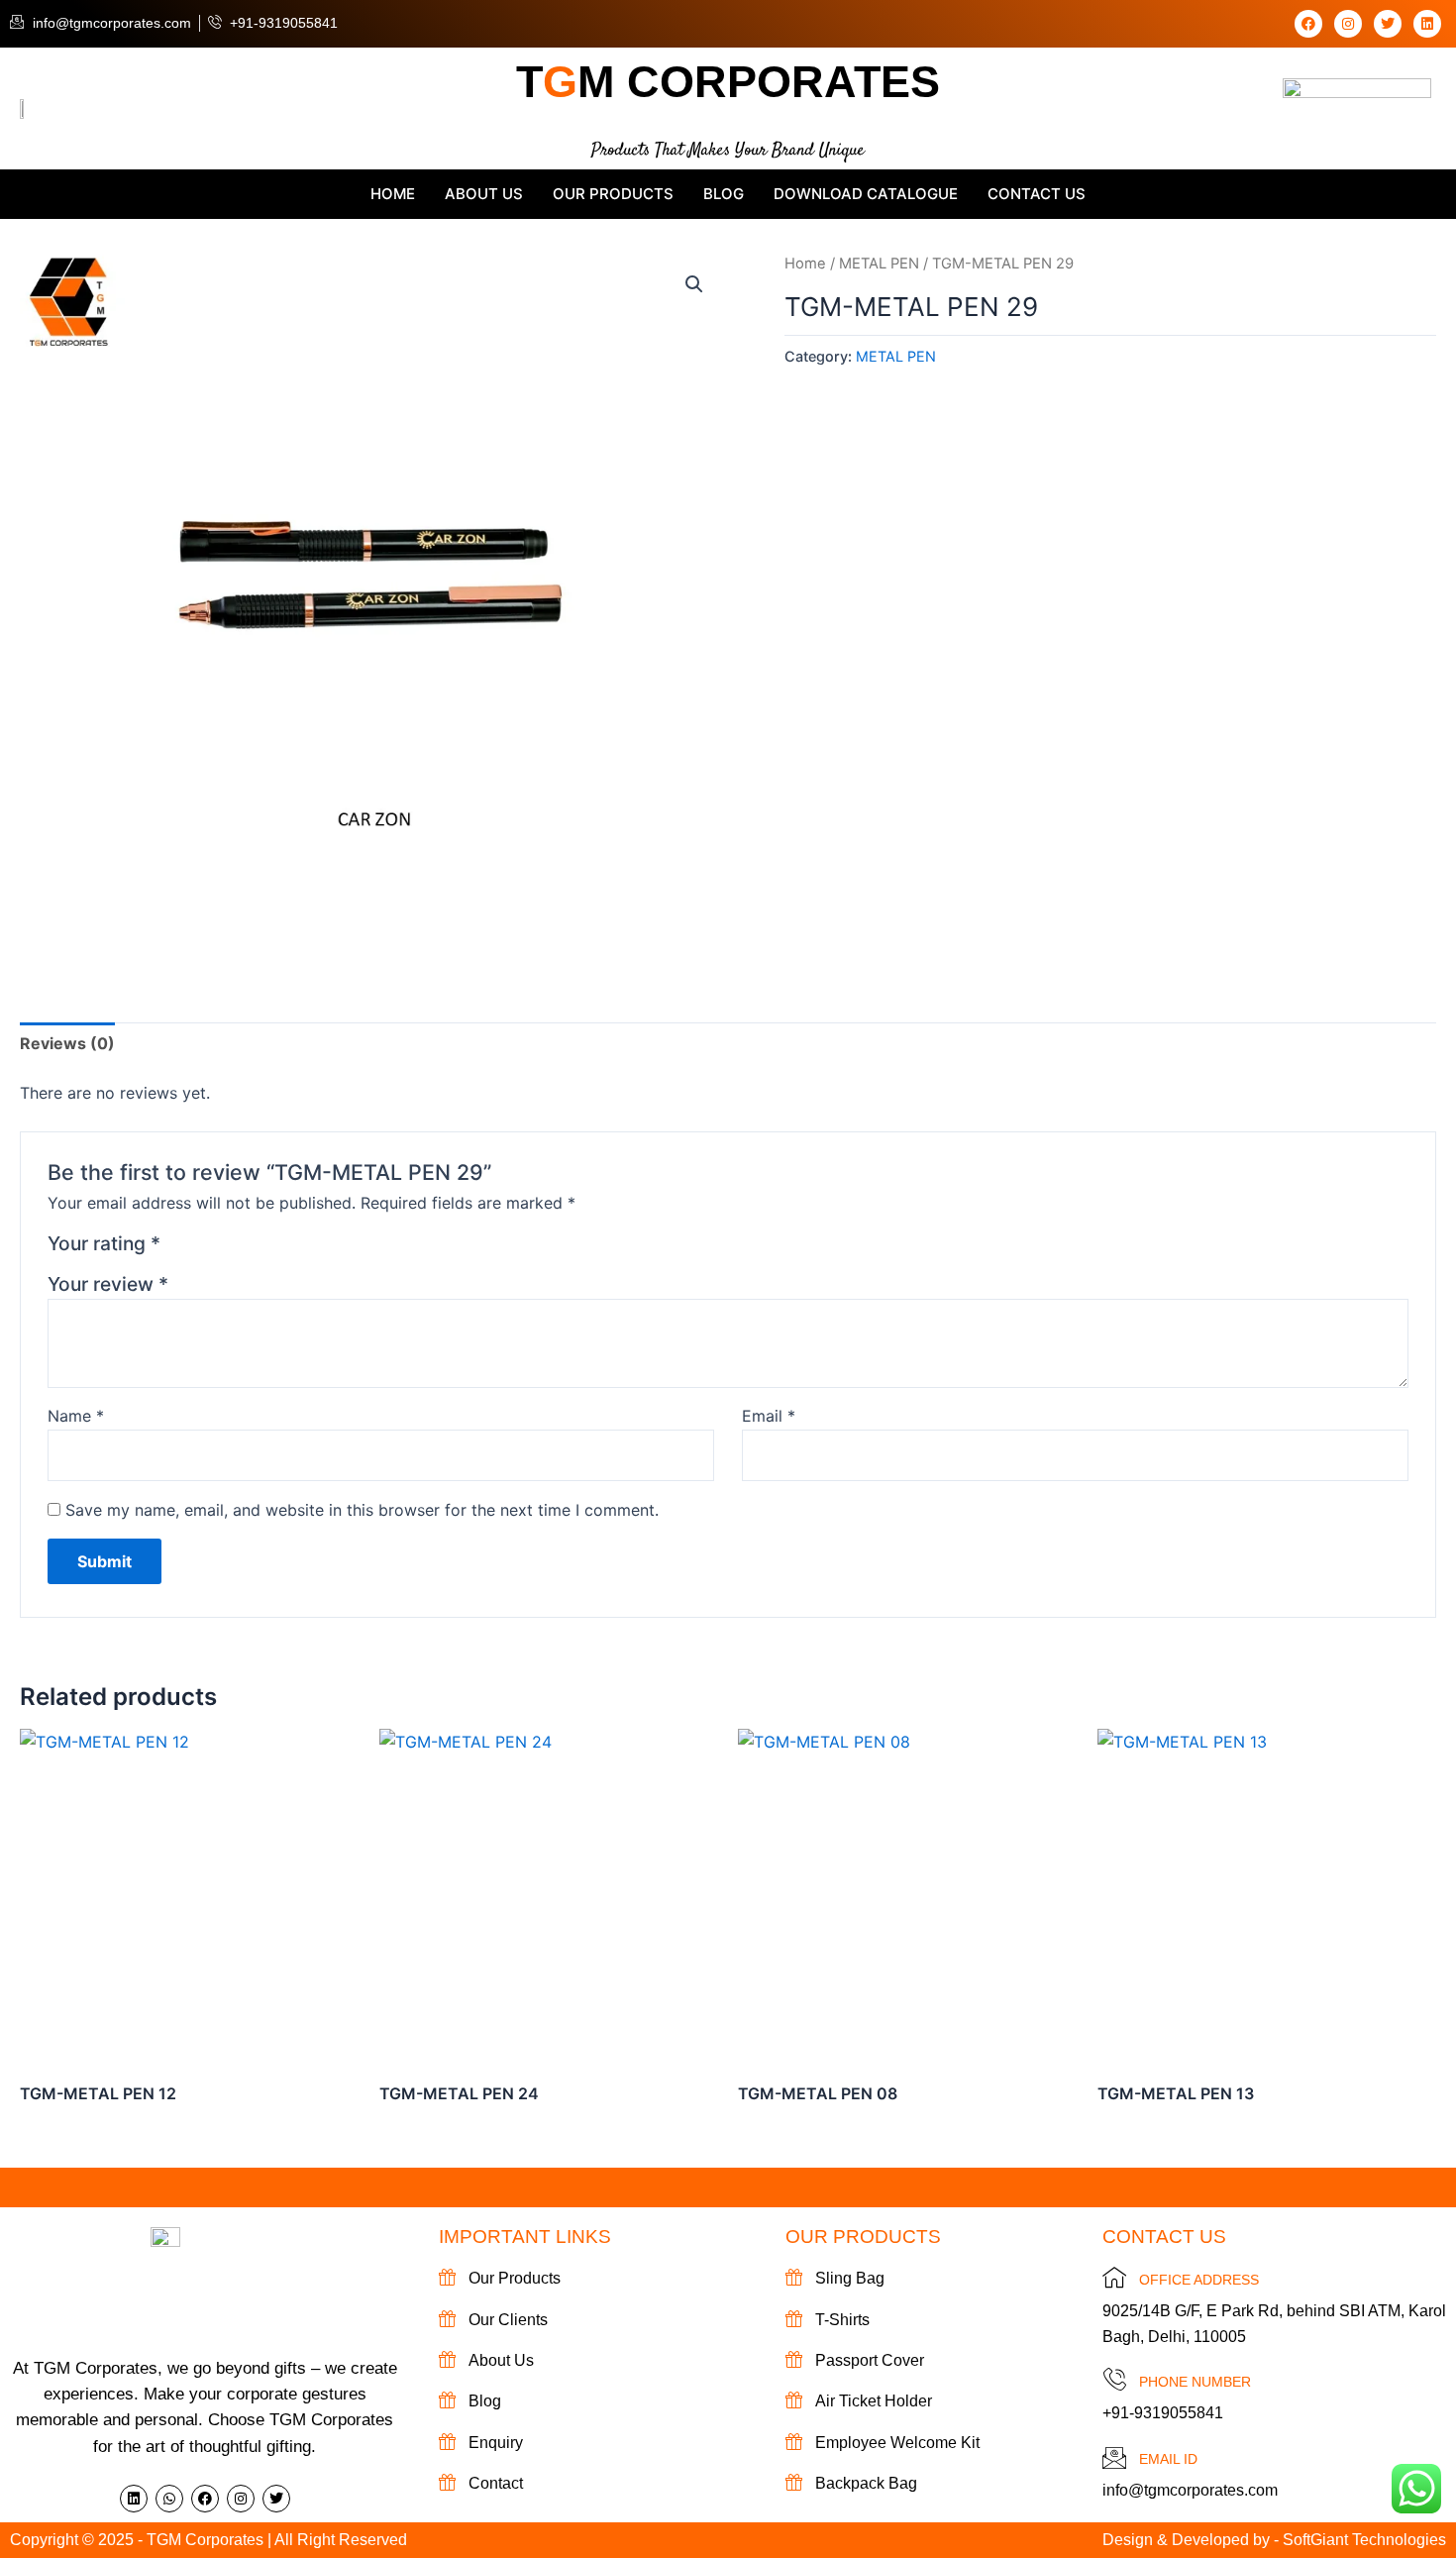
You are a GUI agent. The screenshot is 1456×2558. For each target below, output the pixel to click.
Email (769, 1416)
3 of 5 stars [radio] (227, 1248)
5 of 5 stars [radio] (275, 1248)
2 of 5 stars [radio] (204, 1248)
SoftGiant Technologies (1364, 2540)
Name (76, 1416)
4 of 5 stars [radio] (251, 1248)
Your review (108, 1284)
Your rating (104, 1243)
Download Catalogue (866, 194)
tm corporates (728, 82)
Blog (724, 194)
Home (393, 194)
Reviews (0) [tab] (67, 1043)
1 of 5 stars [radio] (179, 1248)
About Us (484, 194)
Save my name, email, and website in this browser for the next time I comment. (362, 1510)
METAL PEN (879, 264)
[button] (694, 284)
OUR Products (613, 194)
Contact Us (1037, 194)
